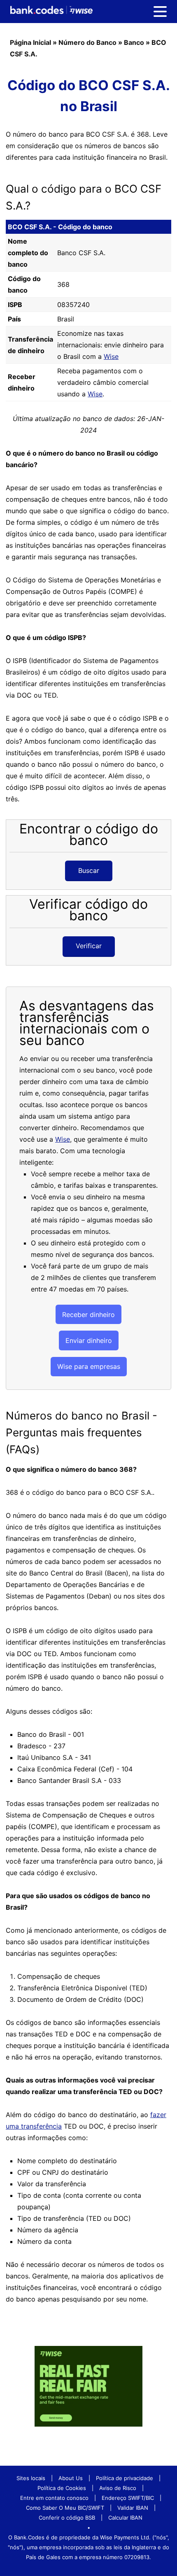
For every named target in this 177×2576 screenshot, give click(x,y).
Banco (134, 42)
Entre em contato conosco (54, 2498)
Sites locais (31, 2478)
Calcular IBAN (125, 2518)
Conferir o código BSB (67, 2518)
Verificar (89, 946)
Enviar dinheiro (89, 1340)
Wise (111, 356)
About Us (71, 2478)
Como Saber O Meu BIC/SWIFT (65, 2508)
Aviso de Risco (118, 2488)
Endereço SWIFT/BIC (128, 2498)
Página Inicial (30, 42)
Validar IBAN (133, 2508)
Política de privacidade (125, 2478)
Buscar (89, 870)
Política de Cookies (62, 2488)
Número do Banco (87, 42)
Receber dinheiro (88, 1315)
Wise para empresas (89, 1366)
